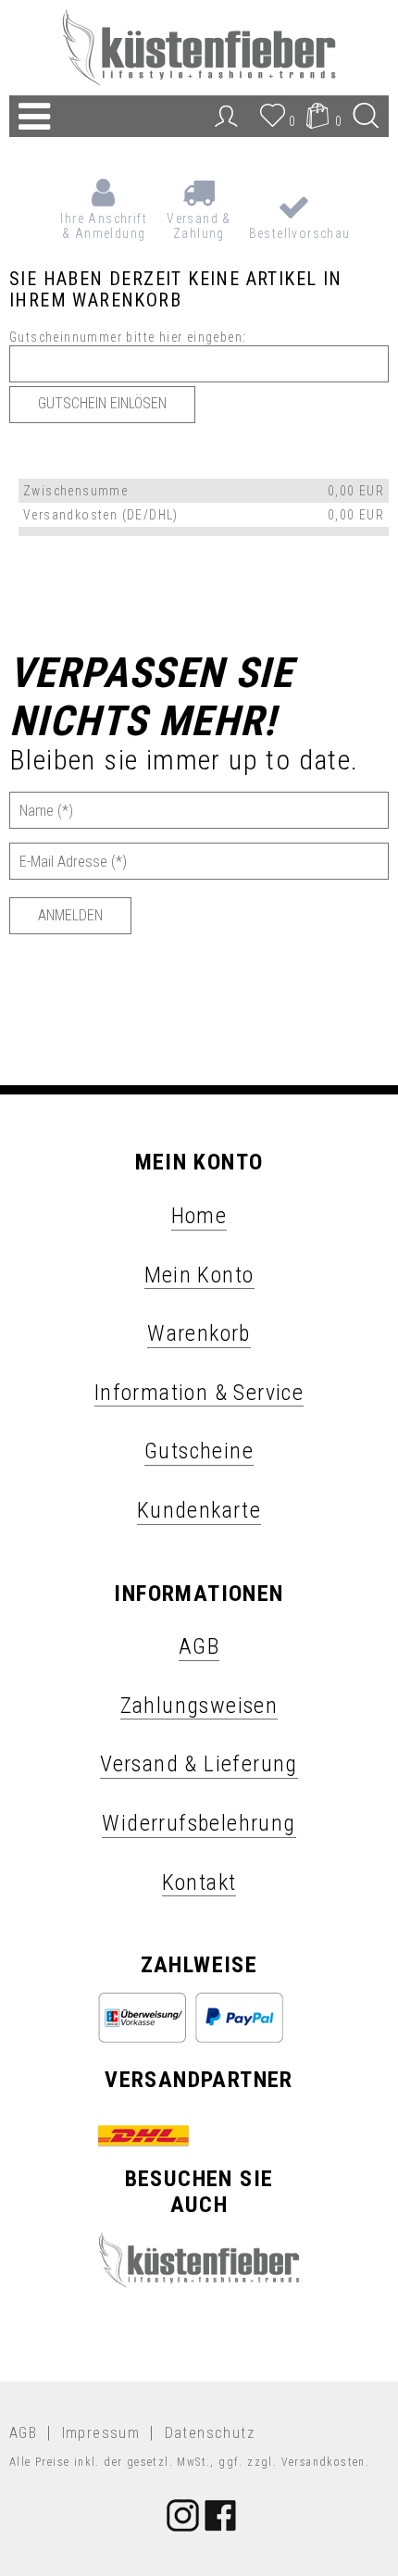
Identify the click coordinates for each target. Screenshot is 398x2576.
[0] (273, 124)
